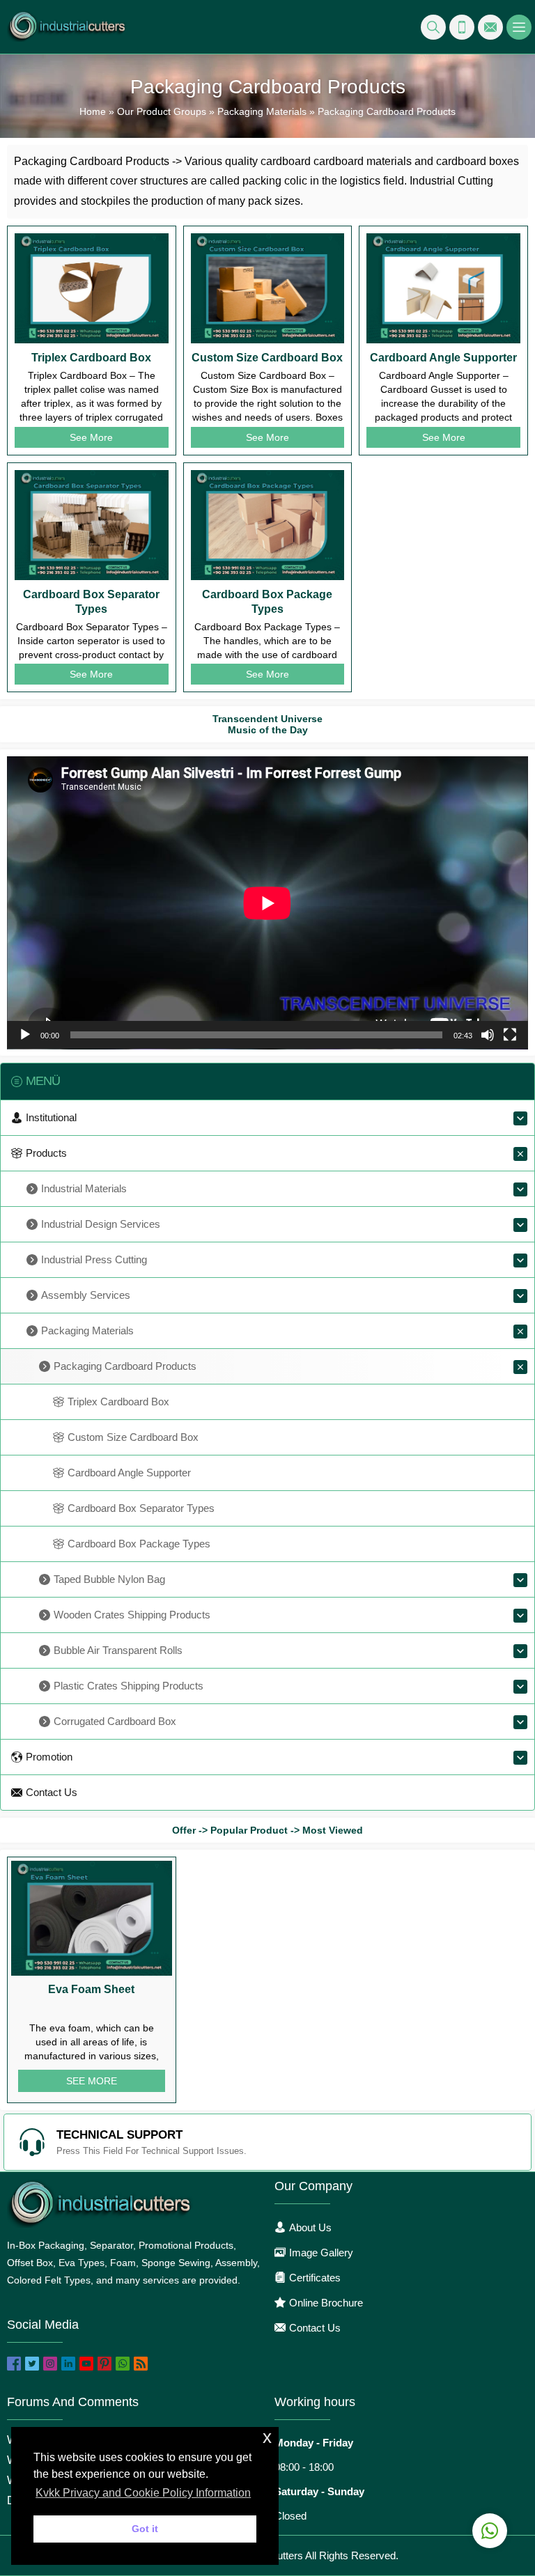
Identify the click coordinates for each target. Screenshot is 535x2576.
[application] (267, 903)
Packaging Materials (262, 111)
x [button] (267, 2437)
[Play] (25, 1035)
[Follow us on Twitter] (32, 2364)
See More (91, 437)
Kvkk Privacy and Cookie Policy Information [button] (143, 2493)
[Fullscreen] (510, 1035)
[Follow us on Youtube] (86, 2364)
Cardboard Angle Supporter (443, 358)
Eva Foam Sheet (91, 1989)
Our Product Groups (162, 111)
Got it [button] (145, 2529)
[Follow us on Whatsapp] (123, 2364)
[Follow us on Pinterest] (104, 2364)
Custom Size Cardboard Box (267, 358)
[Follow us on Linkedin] (68, 2364)
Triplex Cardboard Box (91, 358)
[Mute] (488, 1035)
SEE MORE (92, 2081)
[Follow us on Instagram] (50, 2364)
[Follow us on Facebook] (14, 2364)
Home (93, 111)
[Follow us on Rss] (141, 2364)
